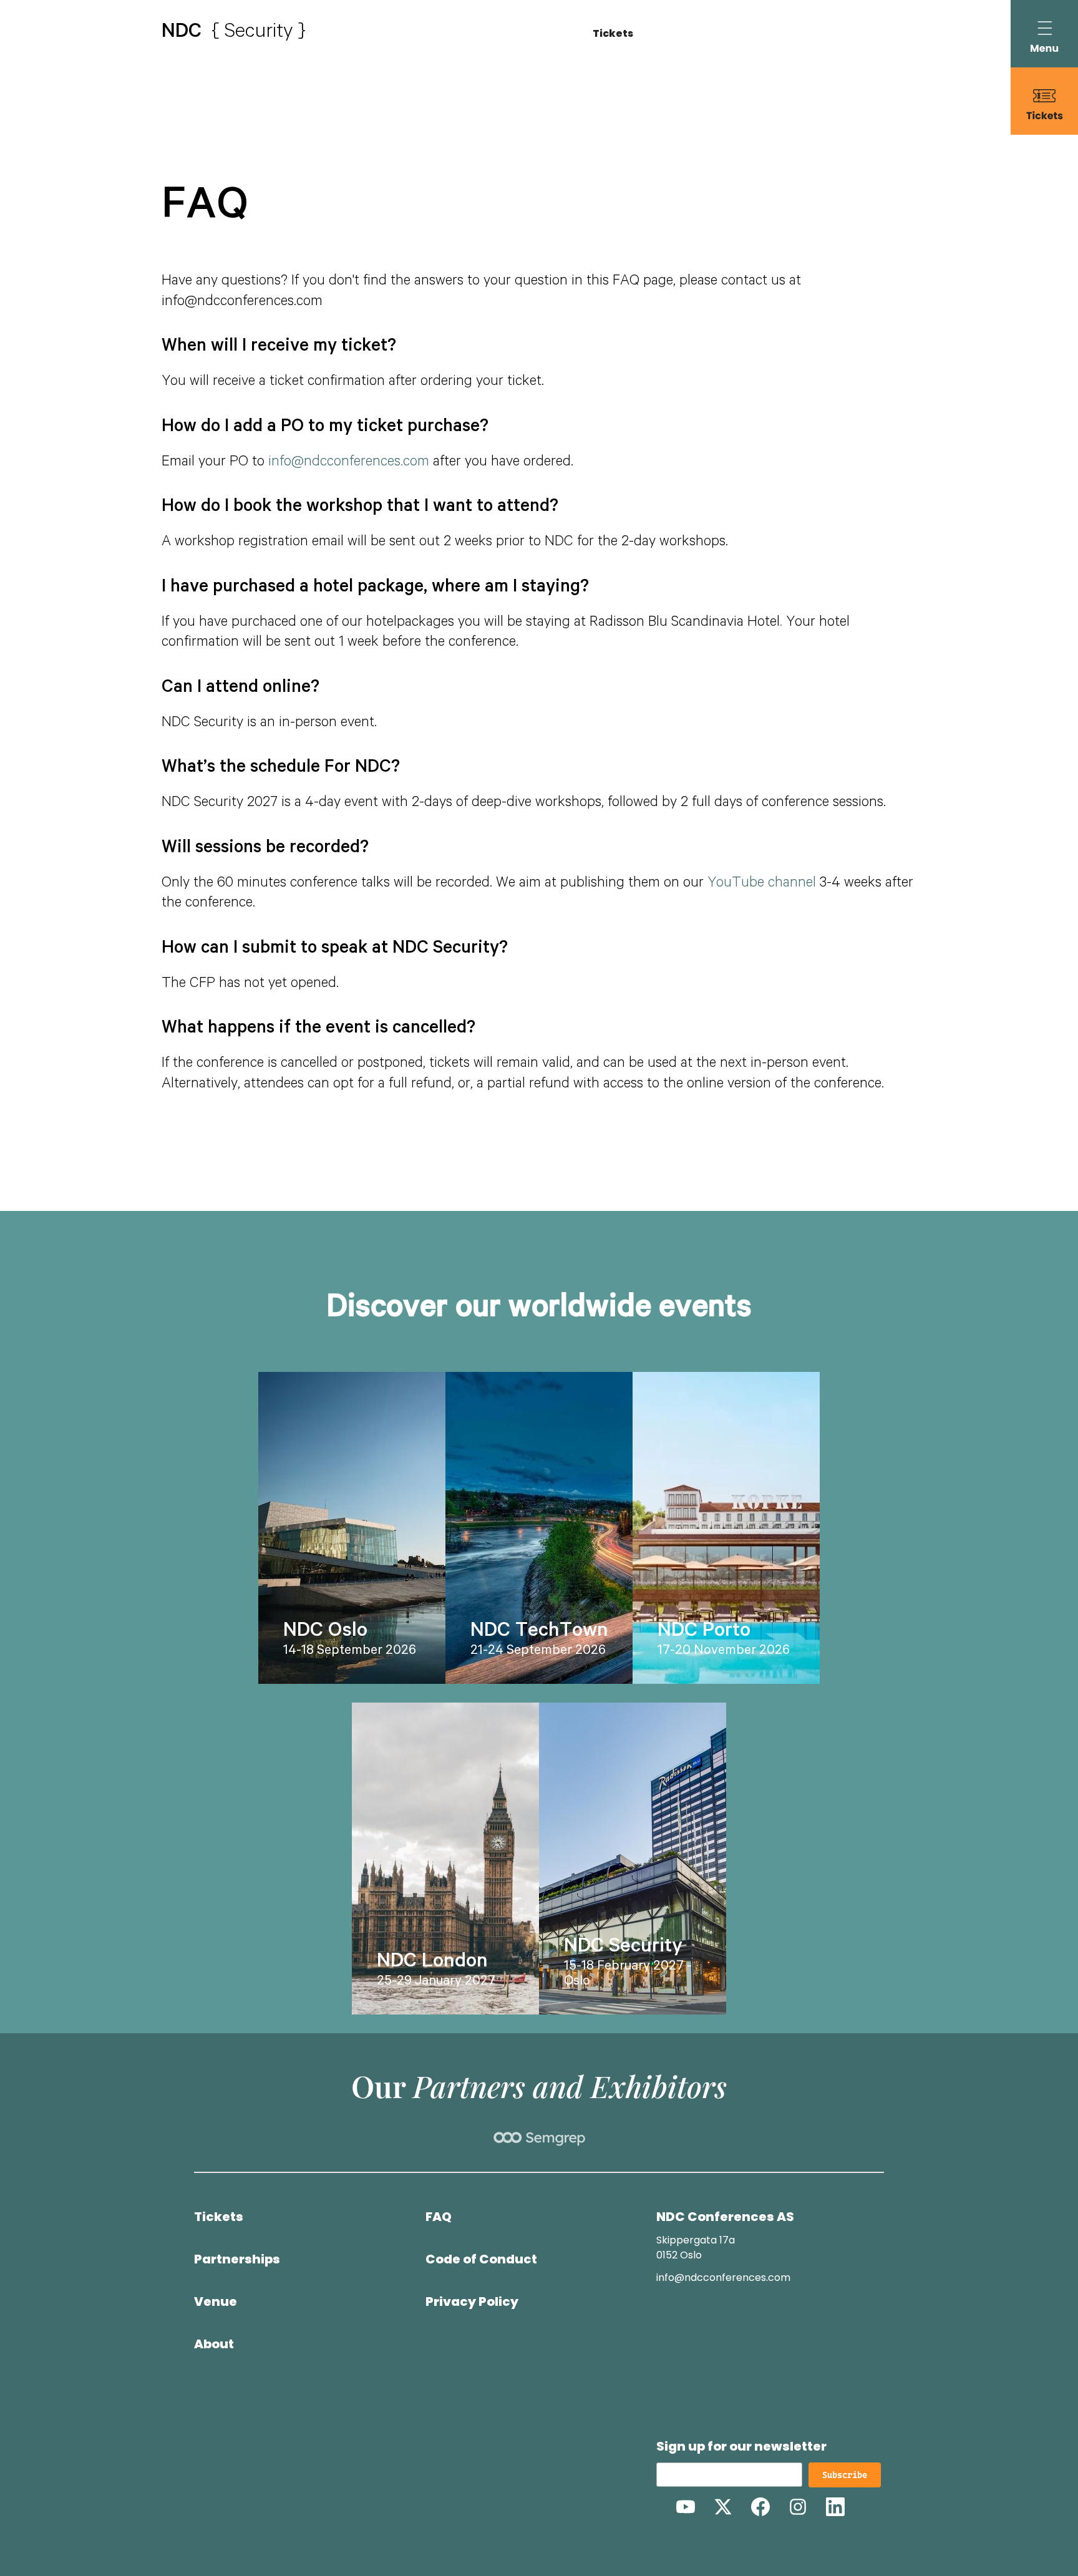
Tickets (613, 33)
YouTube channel (762, 884)
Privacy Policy (472, 2301)
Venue (216, 2301)
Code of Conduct (481, 2259)
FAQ (439, 2217)
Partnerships (237, 2259)
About (214, 2344)
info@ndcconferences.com (349, 463)
